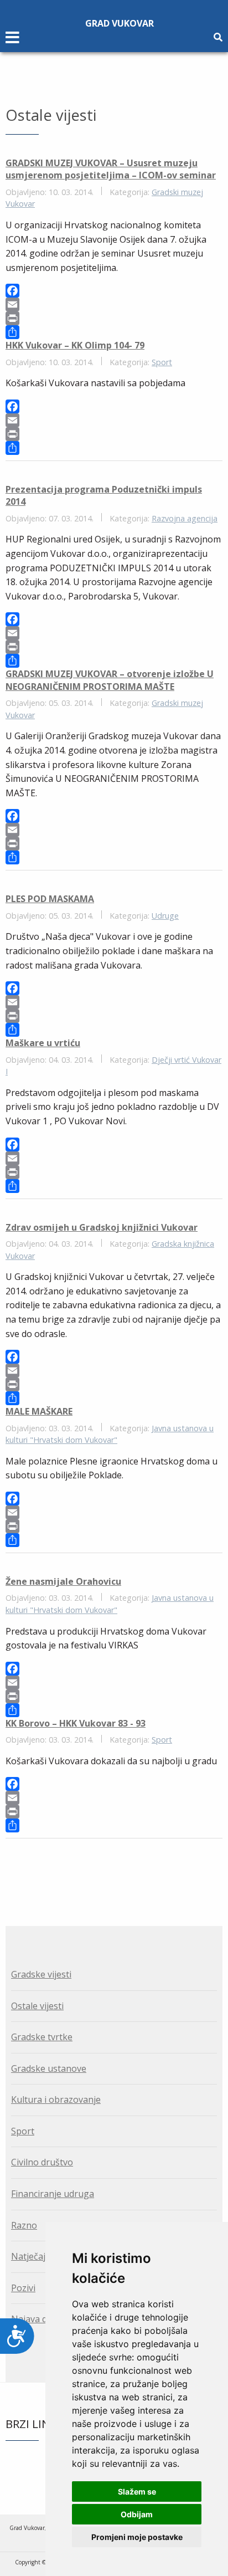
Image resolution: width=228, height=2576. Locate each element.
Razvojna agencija (185, 518)
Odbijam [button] (137, 2514)
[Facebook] (114, 291)
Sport (162, 362)
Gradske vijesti (41, 1974)
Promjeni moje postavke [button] (137, 2537)
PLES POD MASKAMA (50, 899)
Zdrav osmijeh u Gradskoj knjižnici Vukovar (102, 1227)
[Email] (114, 304)
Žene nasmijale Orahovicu (63, 1581)
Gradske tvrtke (42, 2037)
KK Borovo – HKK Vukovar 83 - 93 (76, 1723)
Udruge (165, 916)
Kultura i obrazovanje (56, 2099)
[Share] (114, 332)
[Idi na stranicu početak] (107, 1869)
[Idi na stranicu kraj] (121, 1869)
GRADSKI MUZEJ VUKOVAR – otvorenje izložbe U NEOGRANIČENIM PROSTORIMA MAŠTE (110, 680)
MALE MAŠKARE (39, 1411)
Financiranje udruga (53, 2194)
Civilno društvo (42, 2162)
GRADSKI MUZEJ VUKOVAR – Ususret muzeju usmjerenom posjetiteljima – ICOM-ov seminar (111, 169)
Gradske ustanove (49, 2068)
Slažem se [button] (137, 2492)
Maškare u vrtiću (43, 1043)
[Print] (114, 318)
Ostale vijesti (37, 2006)
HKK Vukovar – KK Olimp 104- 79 (75, 345)
